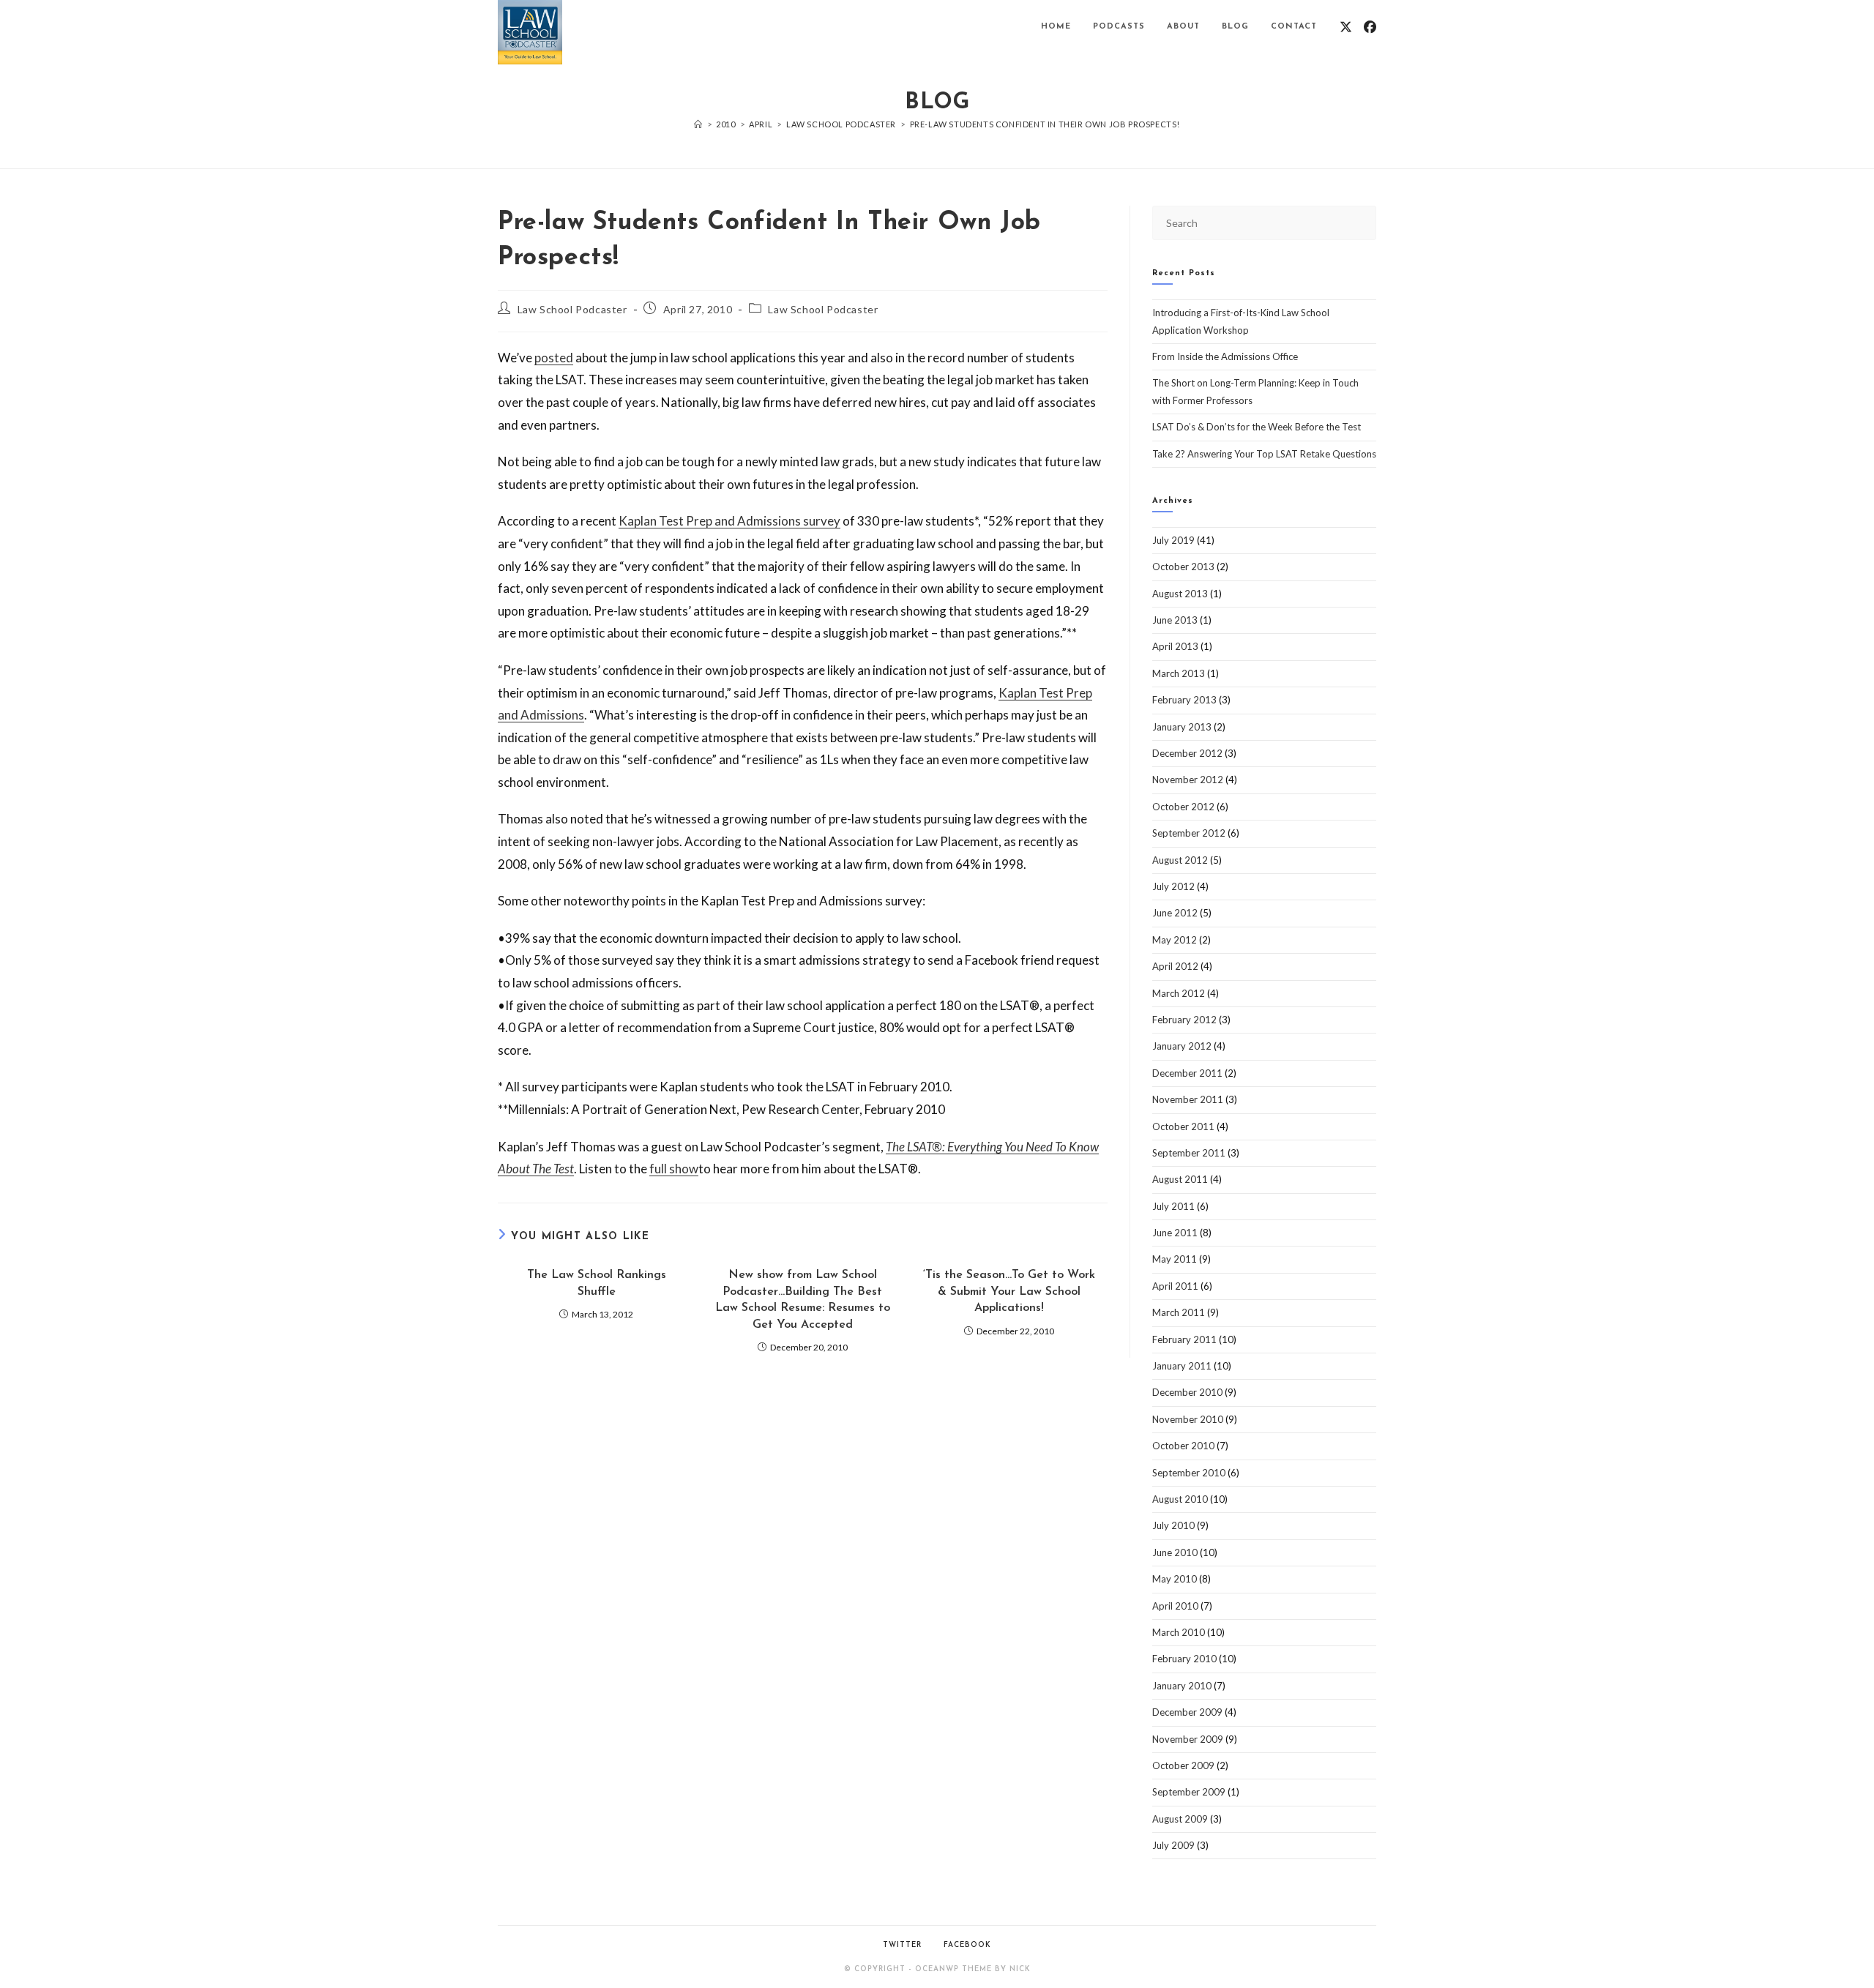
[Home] (698, 124)
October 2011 (1183, 1126)
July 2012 (1173, 886)
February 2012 (1184, 1020)
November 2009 (1188, 1739)
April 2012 (1175, 966)
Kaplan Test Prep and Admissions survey (729, 521)
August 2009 (1180, 1819)
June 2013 (1175, 620)
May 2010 (1175, 1579)
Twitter (902, 1945)
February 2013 (1184, 700)
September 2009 (1189, 1792)
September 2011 (1189, 1153)
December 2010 (1187, 1392)
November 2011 (1188, 1099)
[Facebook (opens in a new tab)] (1370, 27)
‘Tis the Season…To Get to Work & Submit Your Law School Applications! (1009, 1292)
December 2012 (1187, 753)
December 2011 (1187, 1073)
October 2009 (1183, 1765)
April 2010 (1175, 1606)
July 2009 (1173, 1845)
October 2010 (1183, 1446)
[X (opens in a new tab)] (1346, 27)
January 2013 (1182, 727)
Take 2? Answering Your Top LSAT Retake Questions (1264, 454)
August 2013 (1180, 594)
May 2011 (1175, 1259)
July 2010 (1173, 1525)
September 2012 (1189, 833)
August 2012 (1180, 860)
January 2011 (1182, 1366)
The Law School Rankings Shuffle (597, 1283)
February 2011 (1184, 1339)
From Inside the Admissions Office (1225, 356)
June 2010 (1175, 1552)
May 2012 (1175, 940)
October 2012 (1183, 807)
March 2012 (1179, 993)
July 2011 (1173, 1206)
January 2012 (1182, 1046)
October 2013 (1183, 567)
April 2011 (1175, 1286)
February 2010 (1184, 1659)
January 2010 (1182, 1686)
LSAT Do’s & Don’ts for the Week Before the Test (1257, 427)
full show (674, 1169)
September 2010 (1189, 1473)
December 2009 (1187, 1712)
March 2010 (1179, 1632)
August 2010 (1180, 1499)
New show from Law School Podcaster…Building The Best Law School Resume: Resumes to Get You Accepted (803, 1300)
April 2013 (1175, 646)
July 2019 (1173, 540)
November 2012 (1188, 780)
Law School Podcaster (572, 309)
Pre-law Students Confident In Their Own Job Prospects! (1045, 124)
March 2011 (1179, 1312)
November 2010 (1188, 1419)
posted (554, 358)
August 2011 (1180, 1179)
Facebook (967, 1945)
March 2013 (1179, 673)
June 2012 (1175, 913)
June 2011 (1175, 1233)
